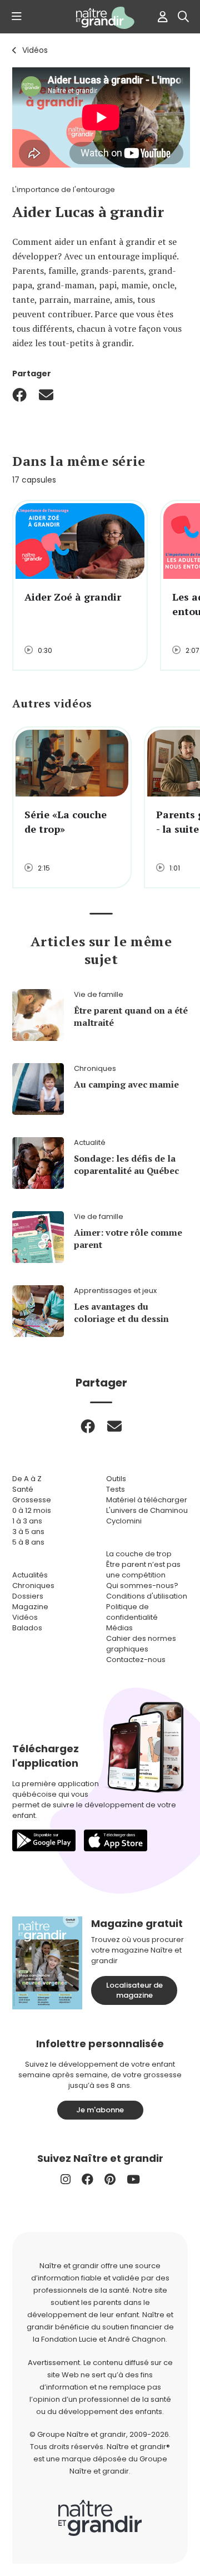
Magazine (30, 1607)
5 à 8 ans (28, 1542)
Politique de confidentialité (132, 1612)
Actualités (30, 1575)
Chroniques (33, 1586)
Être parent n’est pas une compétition (143, 1570)
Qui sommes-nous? (142, 1586)
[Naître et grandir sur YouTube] (133, 2179)
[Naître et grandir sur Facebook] (87, 2179)
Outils (116, 1479)
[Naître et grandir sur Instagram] (66, 2179)
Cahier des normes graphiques (141, 1644)
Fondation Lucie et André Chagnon (103, 2339)
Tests (116, 1489)
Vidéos (35, 50)
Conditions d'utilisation (147, 1596)
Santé (23, 1489)
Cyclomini (124, 1521)
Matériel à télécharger (147, 1500)
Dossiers (28, 1596)
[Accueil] (100, 18)
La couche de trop (139, 1554)
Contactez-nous (136, 1660)
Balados (27, 1628)
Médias (119, 1628)
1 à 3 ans (27, 1521)
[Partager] (19, 395)
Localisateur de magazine (134, 1990)
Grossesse (32, 1500)
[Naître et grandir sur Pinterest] (110, 2179)
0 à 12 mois (32, 1510)
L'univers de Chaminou (147, 1510)
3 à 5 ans (28, 1532)
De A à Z (27, 1479)
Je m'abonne (100, 2110)
